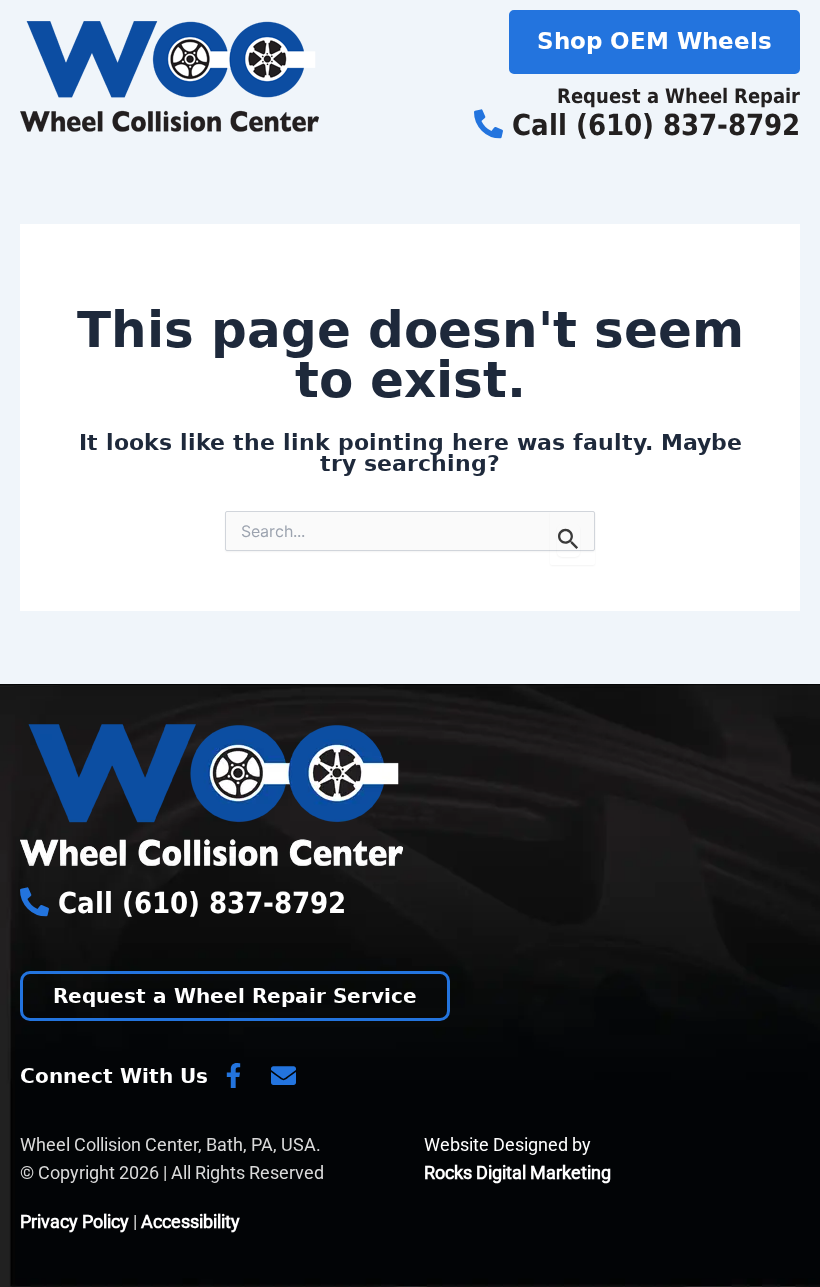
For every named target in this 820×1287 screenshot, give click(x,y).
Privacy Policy (74, 1221)
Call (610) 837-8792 (651, 125)
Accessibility (190, 1221)
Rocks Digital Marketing (517, 1172)
